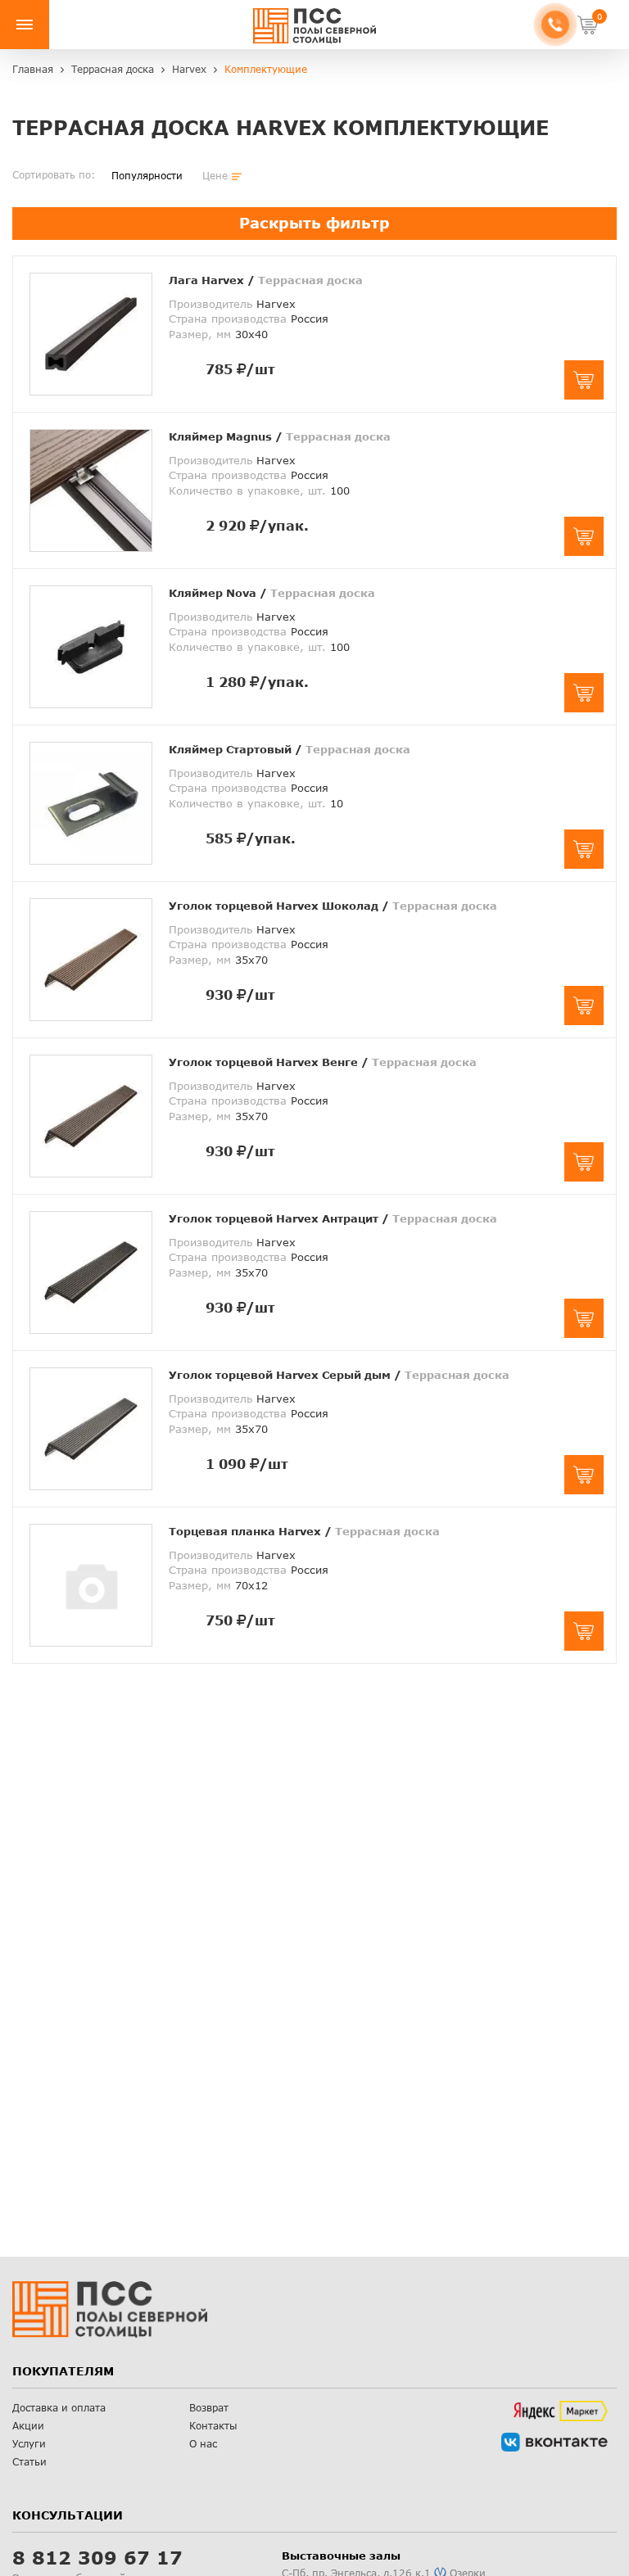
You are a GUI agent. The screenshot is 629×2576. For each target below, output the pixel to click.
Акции (28, 2426)
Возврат (209, 2408)
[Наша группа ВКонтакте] (554, 2442)
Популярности (147, 176)
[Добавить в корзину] (584, 380)
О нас (203, 2444)
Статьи (29, 2462)
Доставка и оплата (59, 2408)
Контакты (213, 2426)
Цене (215, 176)
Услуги (29, 2444)
